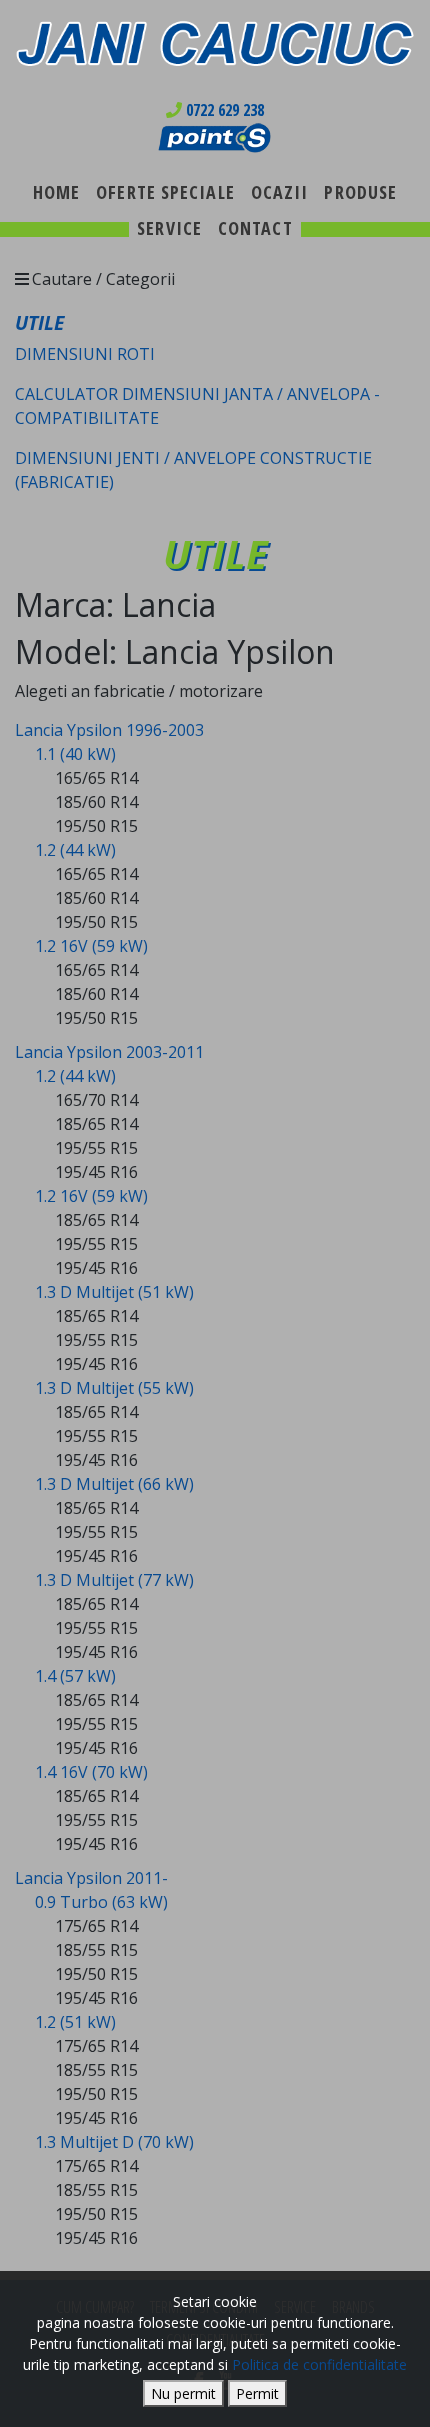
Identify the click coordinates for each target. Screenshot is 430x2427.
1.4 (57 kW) (75, 1676)
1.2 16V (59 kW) (91, 946)
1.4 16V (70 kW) (91, 1772)
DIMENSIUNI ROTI (85, 354)
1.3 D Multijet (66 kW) (114, 1484)
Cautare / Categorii (103, 279)
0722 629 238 (223, 110)
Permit (257, 2393)
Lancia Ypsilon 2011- (91, 1878)
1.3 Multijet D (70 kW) (114, 2142)
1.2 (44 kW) (75, 850)
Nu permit (183, 2393)
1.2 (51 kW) (75, 2022)
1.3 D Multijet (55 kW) (114, 1388)
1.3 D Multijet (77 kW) (114, 1580)
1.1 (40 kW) (75, 754)
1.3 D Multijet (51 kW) (114, 1292)
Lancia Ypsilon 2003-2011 (109, 1052)
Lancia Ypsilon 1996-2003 (109, 730)
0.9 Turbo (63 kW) (101, 1902)
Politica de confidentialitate (319, 2364)
